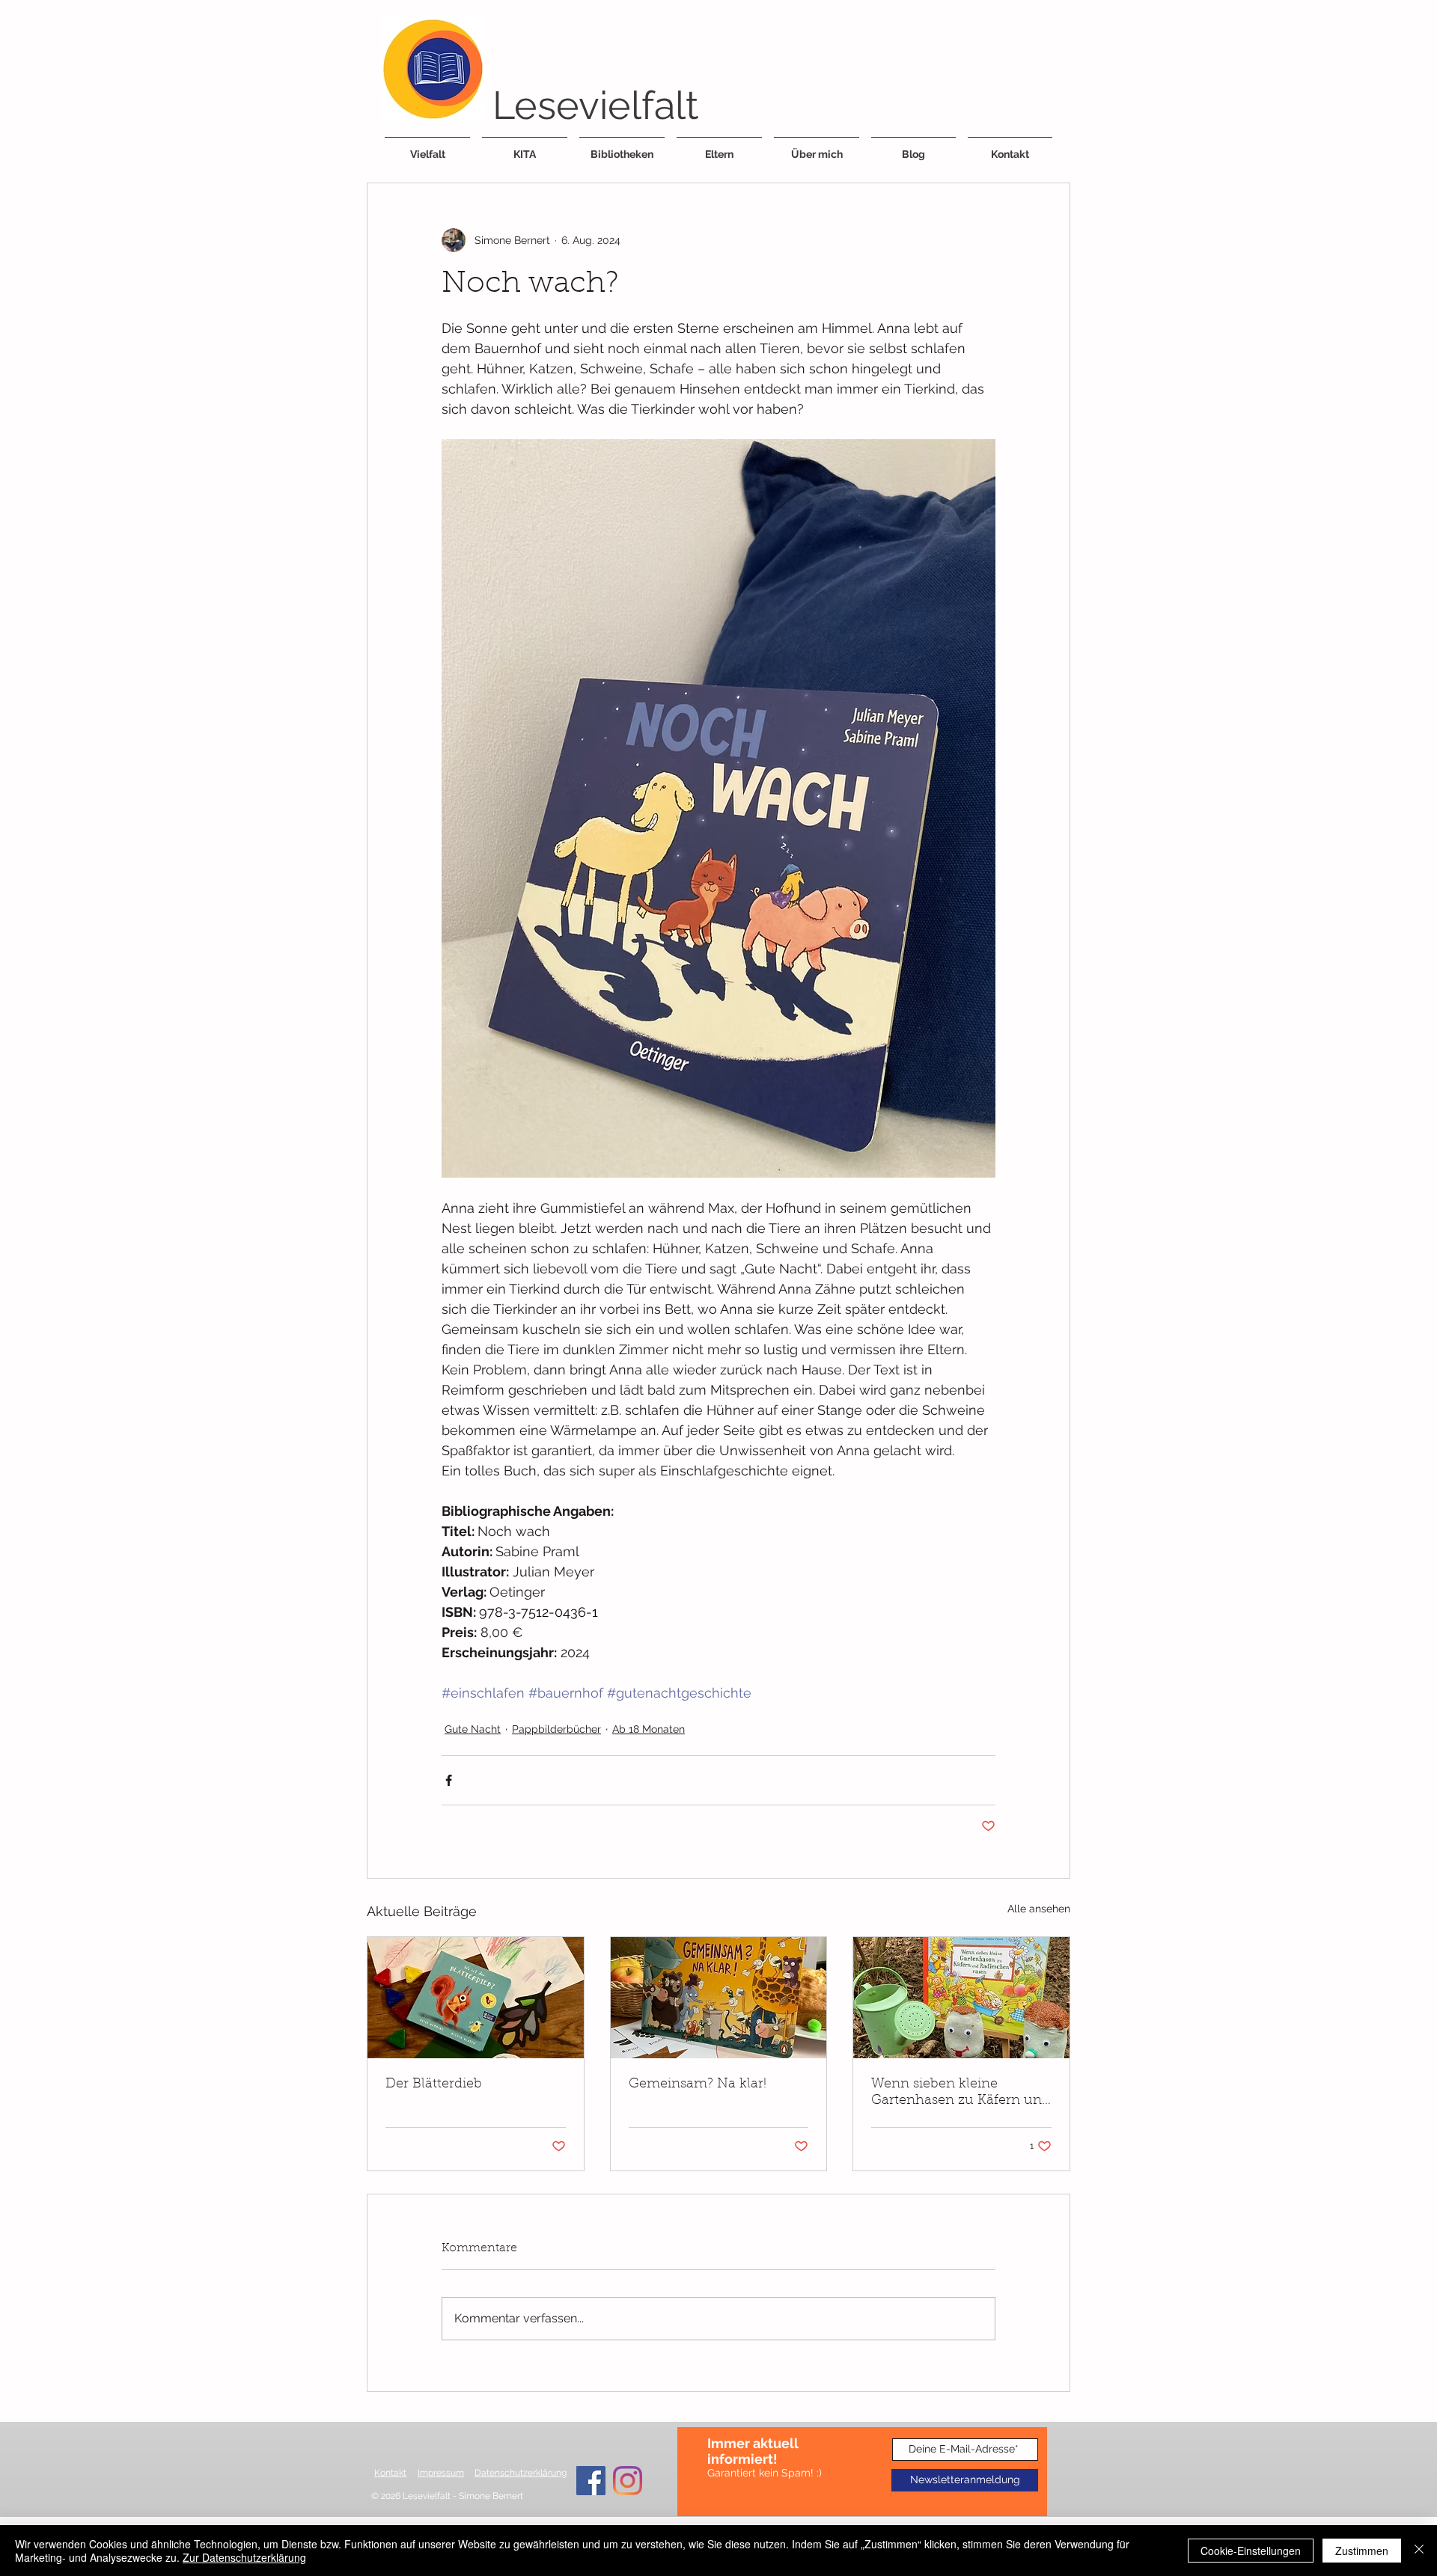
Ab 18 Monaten (649, 1729)
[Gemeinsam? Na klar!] (719, 1998)
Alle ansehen (1039, 1909)
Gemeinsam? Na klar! (698, 2084)
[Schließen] (1419, 2551)
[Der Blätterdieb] (476, 1998)
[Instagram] (628, 2481)
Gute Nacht (473, 1729)
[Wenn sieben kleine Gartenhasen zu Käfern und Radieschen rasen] (961, 1998)
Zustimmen (1362, 2551)
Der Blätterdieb (434, 2084)
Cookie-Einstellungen (1251, 2551)
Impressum (441, 2473)
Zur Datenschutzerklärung (244, 2557)
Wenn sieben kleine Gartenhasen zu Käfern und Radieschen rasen (961, 2093)
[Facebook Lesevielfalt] (591, 2481)
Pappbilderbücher (556, 1729)
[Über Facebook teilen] (449, 1780)
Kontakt (390, 2473)
